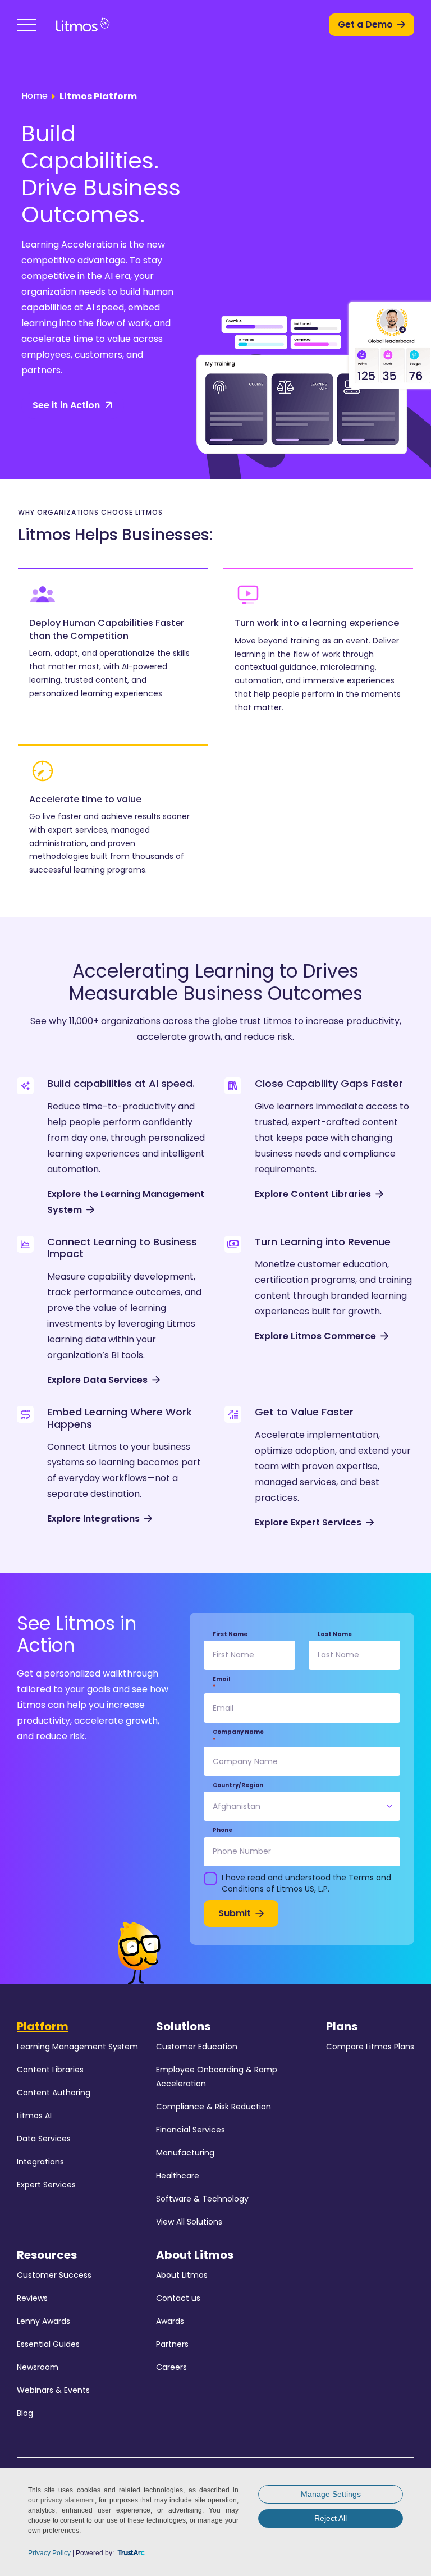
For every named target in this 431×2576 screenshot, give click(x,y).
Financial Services (191, 2130)
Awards (170, 2321)
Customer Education (197, 2047)
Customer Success (54, 2275)
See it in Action (66, 405)
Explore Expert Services (308, 1522)
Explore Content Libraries (313, 1194)
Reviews (32, 2298)
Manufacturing (185, 2153)
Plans (342, 2026)
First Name (230, 1634)
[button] (27, 25)
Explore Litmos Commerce (315, 1336)
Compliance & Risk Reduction (214, 2107)
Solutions (183, 2026)
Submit (235, 1913)
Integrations (40, 2162)
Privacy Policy (49, 2553)
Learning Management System (77, 2047)
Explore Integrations (93, 1518)
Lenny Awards (43, 2321)
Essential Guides (48, 2344)
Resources (47, 2255)
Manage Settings (331, 2494)
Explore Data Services (97, 1380)
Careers (171, 2367)
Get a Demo (365, 24)
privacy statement (67, 2500)
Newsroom (38, 2367)
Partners (172, 2344)
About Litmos (195, 2255)
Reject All (331, 2518)
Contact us (178, 2298)
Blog (25, 2413)
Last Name (335, 1634)
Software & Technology (202, 2199)
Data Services (44, 2139)
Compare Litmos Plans (370, 2047)
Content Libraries (50, 2070)
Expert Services (46, 2185)
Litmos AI (34, 2116)
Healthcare (178, 2176)
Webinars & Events (53, 2390)
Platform (43, 2026)
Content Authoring (54, 2093)
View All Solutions (189, 2222)
